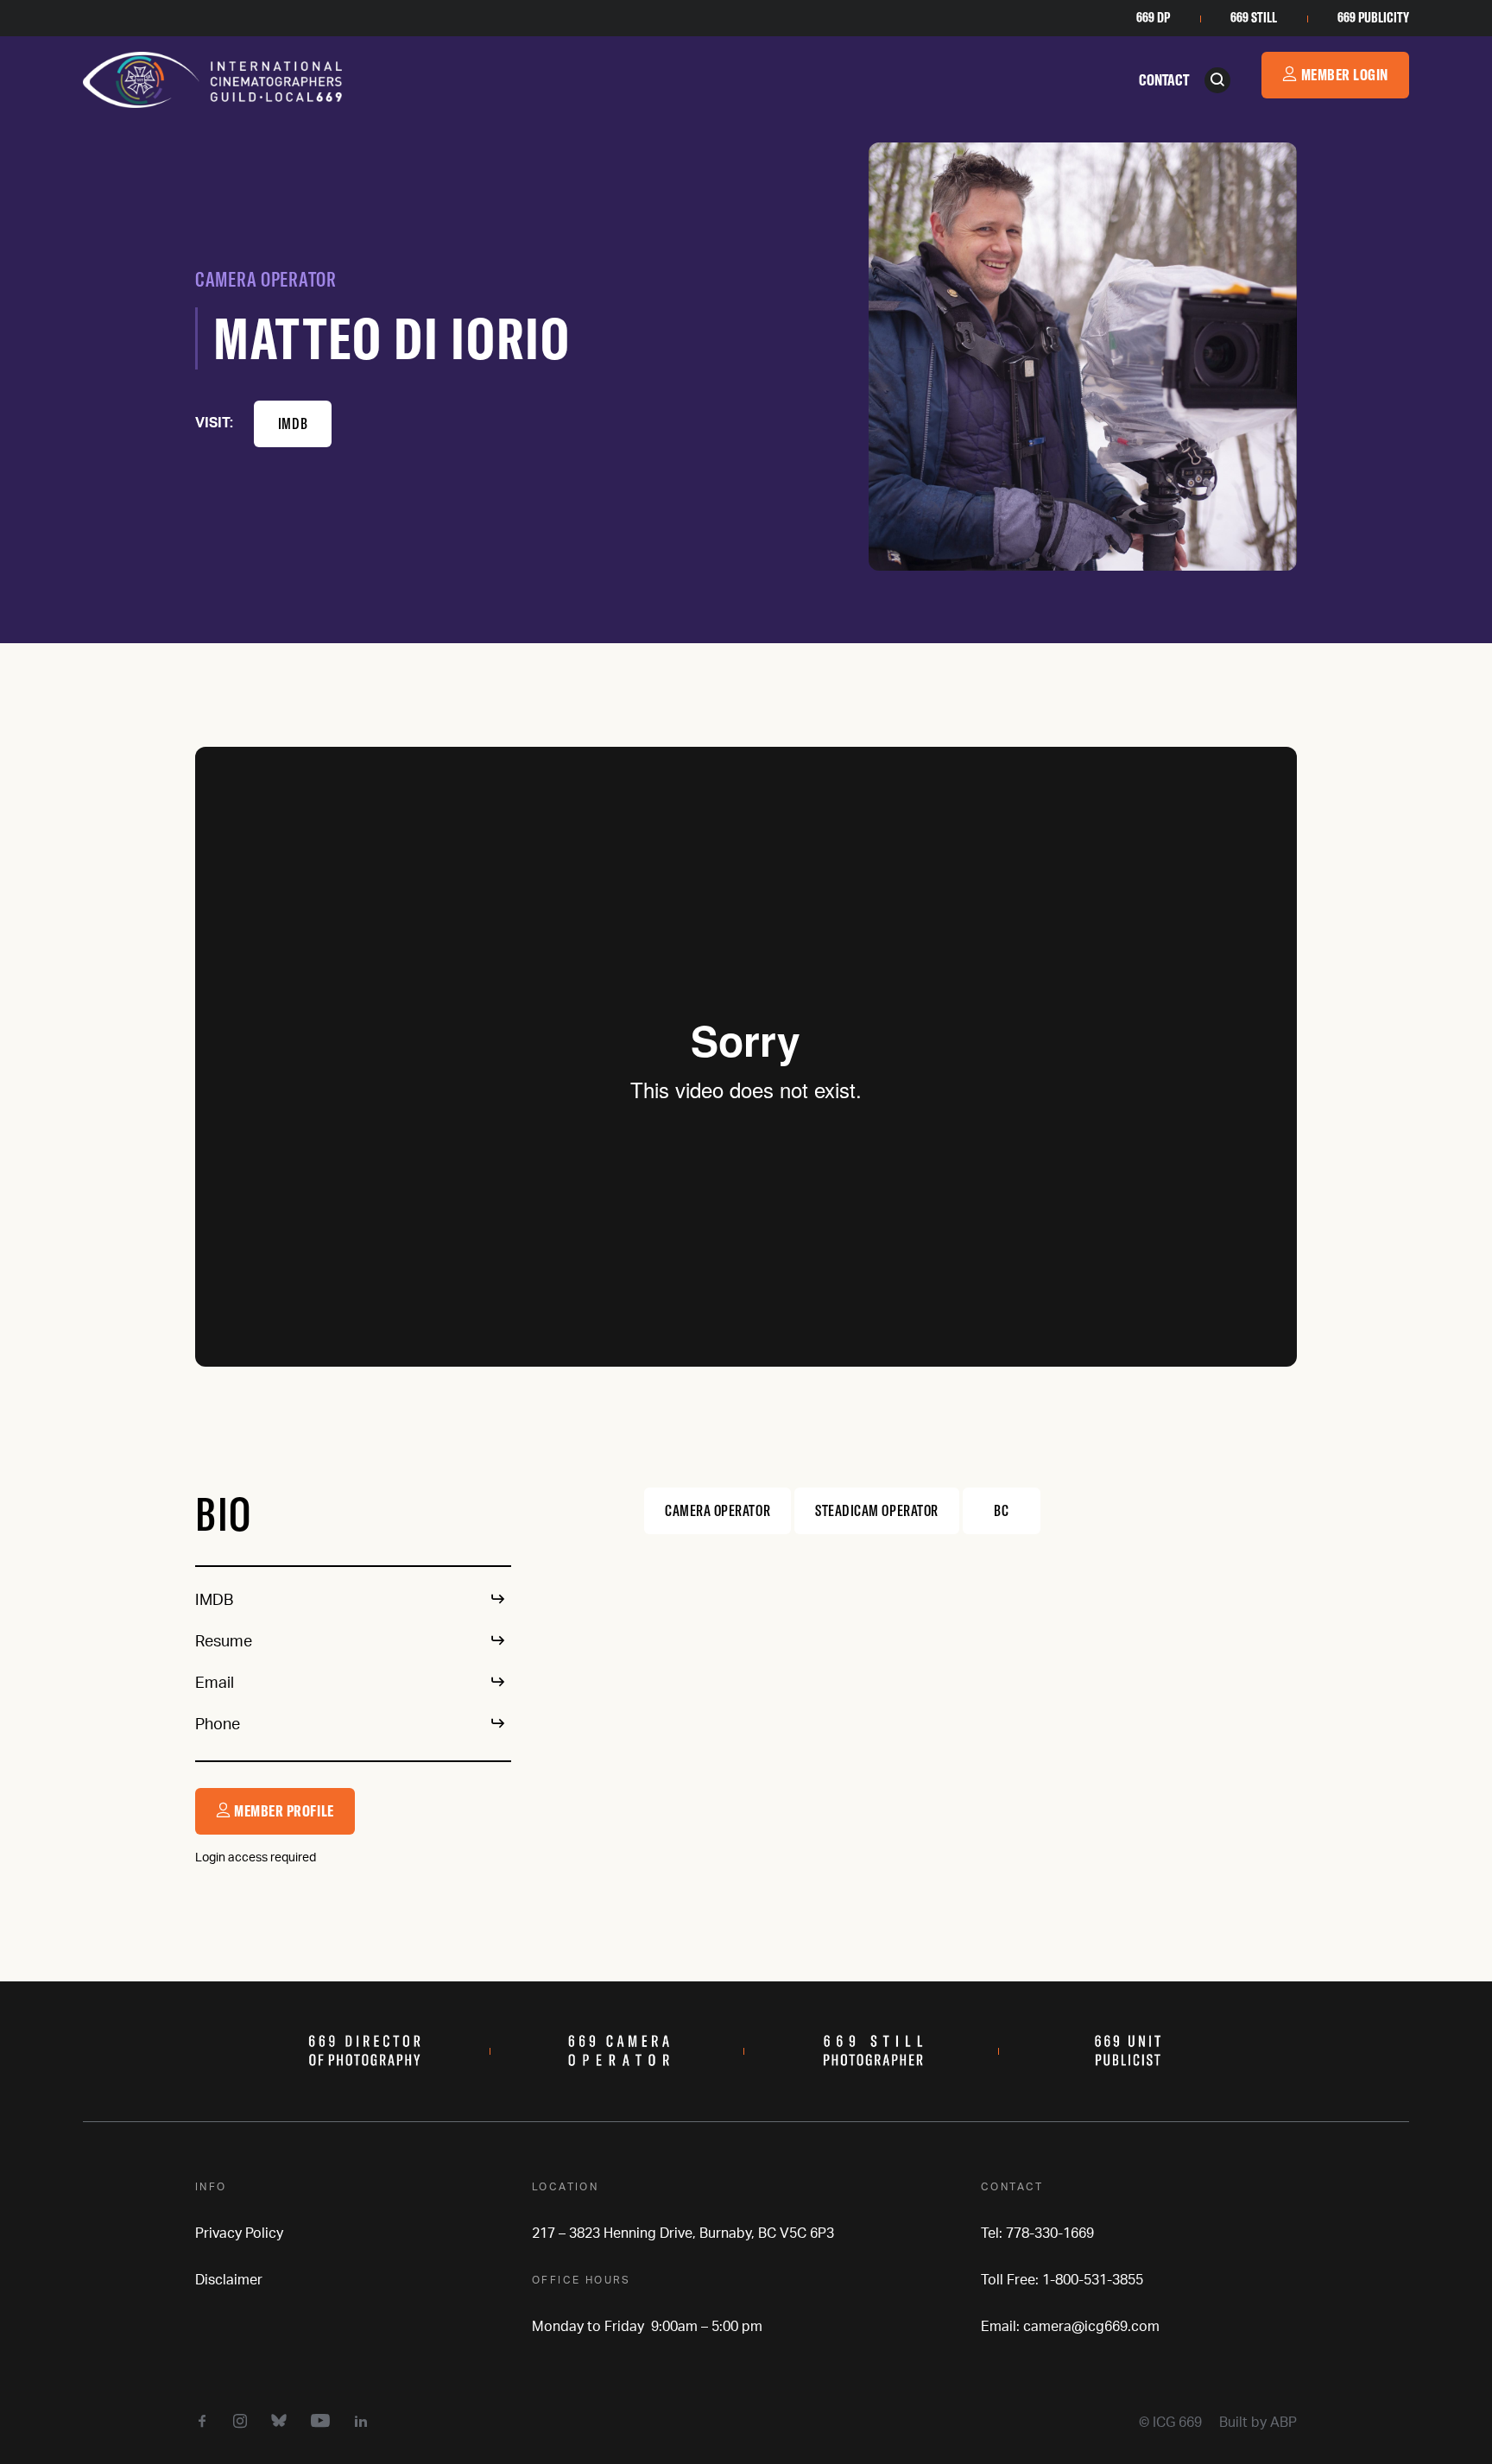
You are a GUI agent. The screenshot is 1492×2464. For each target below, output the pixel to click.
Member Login (1343, 75)
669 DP (1153, 17)
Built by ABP (1258, 2423)
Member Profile (283, 1811)
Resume (224, 1642)
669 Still (1254, 17)
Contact (1164, 80)
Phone (218, 1725)
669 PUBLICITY (1373, 17)
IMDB (293, 423)
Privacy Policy (239, 2233)
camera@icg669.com (1091, 2327)
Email (215, 1684)
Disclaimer (229, 2280)
